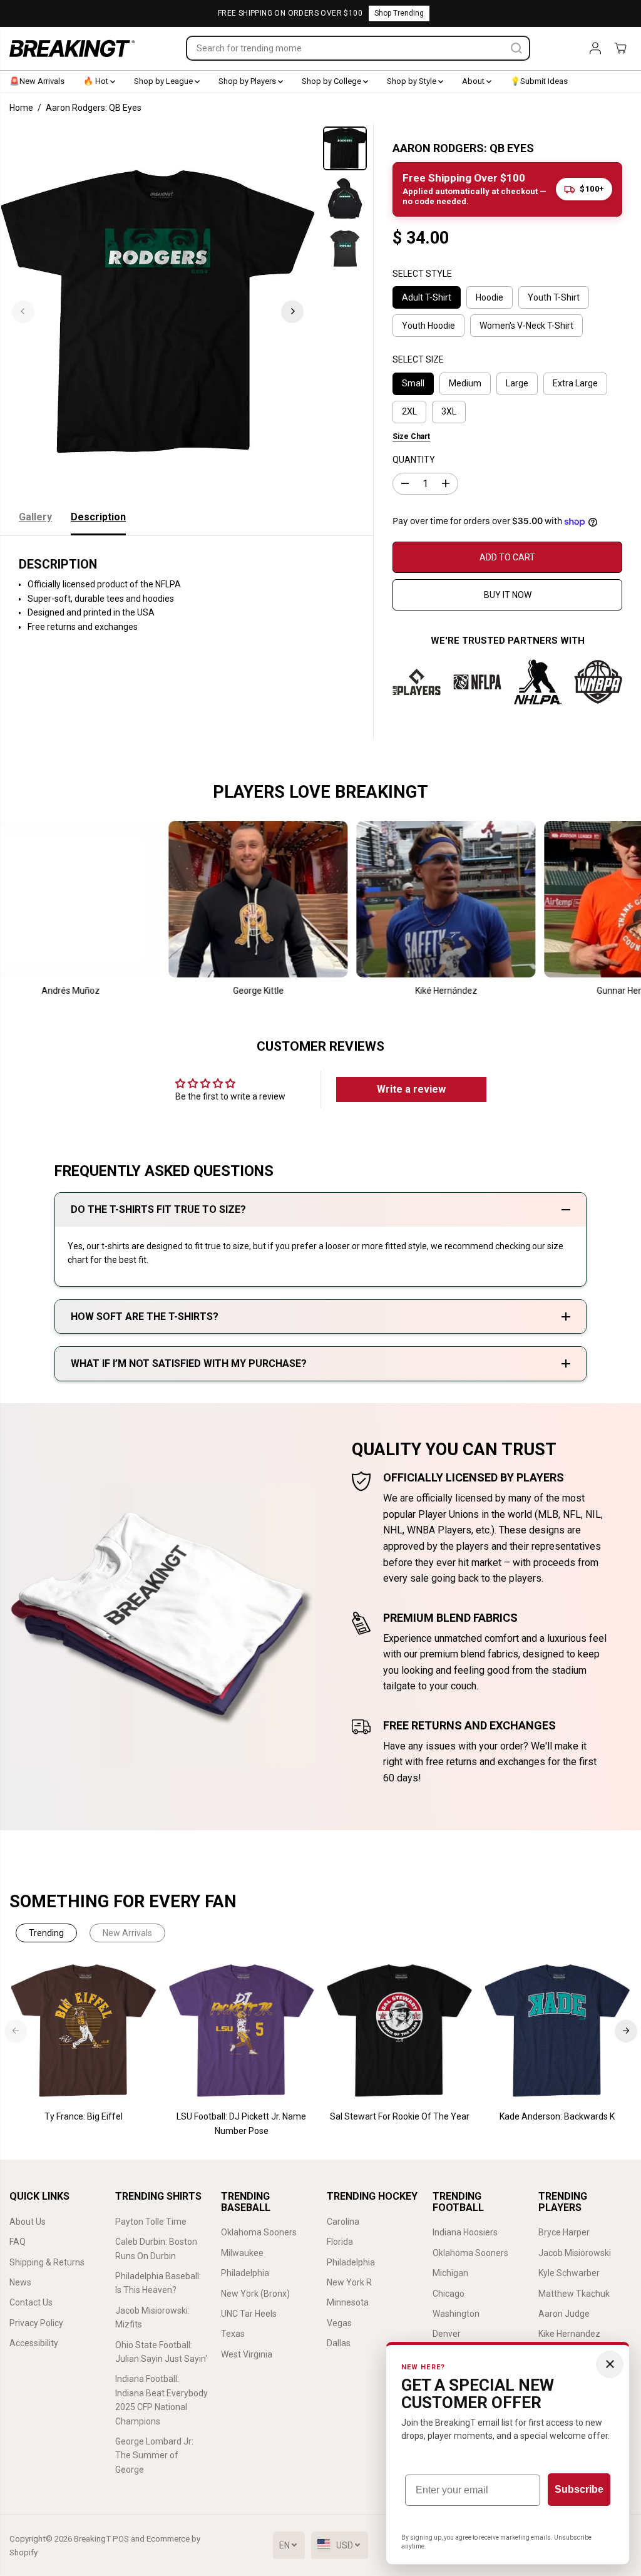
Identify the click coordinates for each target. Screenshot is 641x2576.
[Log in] (595, 48)
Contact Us (31, 2302)
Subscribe (579, 2489)
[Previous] (23, 311)
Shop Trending (399, 13)
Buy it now (508, 595)
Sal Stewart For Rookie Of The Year (400, 2116)
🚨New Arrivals (37, 81)
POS (121, 2539)
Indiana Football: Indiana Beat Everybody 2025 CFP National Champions (162, 2400)
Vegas (339, 2323)
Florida (340, 2242)
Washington (456, 2314)
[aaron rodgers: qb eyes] (158, 311)
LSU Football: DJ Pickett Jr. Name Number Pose (241, 2123)
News (20, 2282)
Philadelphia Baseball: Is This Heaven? (158, 2283)
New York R (349, 2282)
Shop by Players (248, 81)
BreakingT (92, 2539)
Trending (46, 1933)
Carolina (343, 2222)
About (474, 81)
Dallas (339, 2343)
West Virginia (247, 2354)
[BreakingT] (72, 49)
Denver (447, 2334)
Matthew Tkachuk (574, 2294)
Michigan (450, 2273)
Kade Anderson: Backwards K (557, 2116)
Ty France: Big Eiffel (84, 2116)
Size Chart (411, 436)
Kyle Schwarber (569, 2273)
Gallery (35, 517)
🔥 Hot (97, 81)
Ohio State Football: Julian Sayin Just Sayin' (161, 2352)
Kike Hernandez (569, 2334)
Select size (418, 359)
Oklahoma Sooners (259, 2232)
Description (98, 517)
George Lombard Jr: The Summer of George (154, 2455)
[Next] (292, 311)
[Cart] (620, 48)
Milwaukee (242, 2253)
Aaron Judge (564, 2314)
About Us (28, 2222)
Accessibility (34, 2343)
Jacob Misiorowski (575, 2253)
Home (21, 108)
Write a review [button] (411, 1089)
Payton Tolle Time (151, 2222)
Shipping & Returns (47, 2262)
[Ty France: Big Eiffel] (84, 2031)
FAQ (18, 2242)
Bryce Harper (564, 2232)
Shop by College (332, 81)
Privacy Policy (36, 2323)
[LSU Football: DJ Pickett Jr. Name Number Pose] (242, 2031)
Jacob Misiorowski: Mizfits (152, 2317)
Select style (422, 274)
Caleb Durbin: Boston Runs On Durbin (156, 2249)
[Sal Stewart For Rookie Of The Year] (399, 2031)
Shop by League (164, 81)
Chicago (449, 2294)
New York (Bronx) (255, 2294)
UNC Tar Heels (249, 2314)
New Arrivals (127, 1933)
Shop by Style (413, 81)
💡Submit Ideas (539, 81)
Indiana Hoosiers (465, 2232)
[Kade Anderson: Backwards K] (557, 2031)
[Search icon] (516, 48)
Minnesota (348, 2302)
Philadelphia (245, 2273)
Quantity (414, 460)
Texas (233, 2334)
